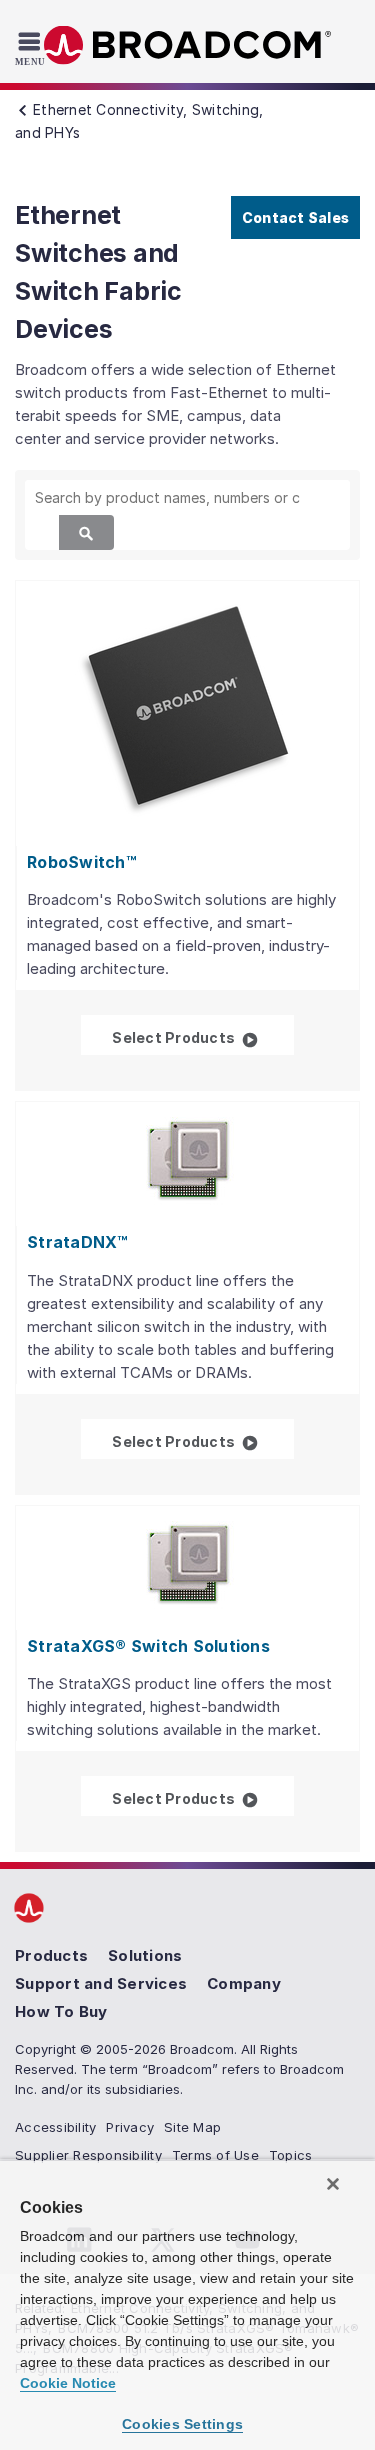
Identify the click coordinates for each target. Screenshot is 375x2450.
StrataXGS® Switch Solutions (148, 1646)
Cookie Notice (68, 2383)
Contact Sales (295, 217)
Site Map (192, 2127)
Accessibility (55, 2127)
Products (51, 1955)
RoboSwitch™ (81, 862)
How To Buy (61, 2011)
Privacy (130, 2127)
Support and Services (101, 1983)
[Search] (86, 532)
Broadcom (188, 45)
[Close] (333, 2184)
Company (244, 1983)
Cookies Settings (182, 2424)
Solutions (145, 1955)
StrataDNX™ (77, 1242)
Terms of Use (215, 2155)
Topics (291, 2155)
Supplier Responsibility (88, 2155)
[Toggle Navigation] (32, 48)
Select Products (202, 1037)
